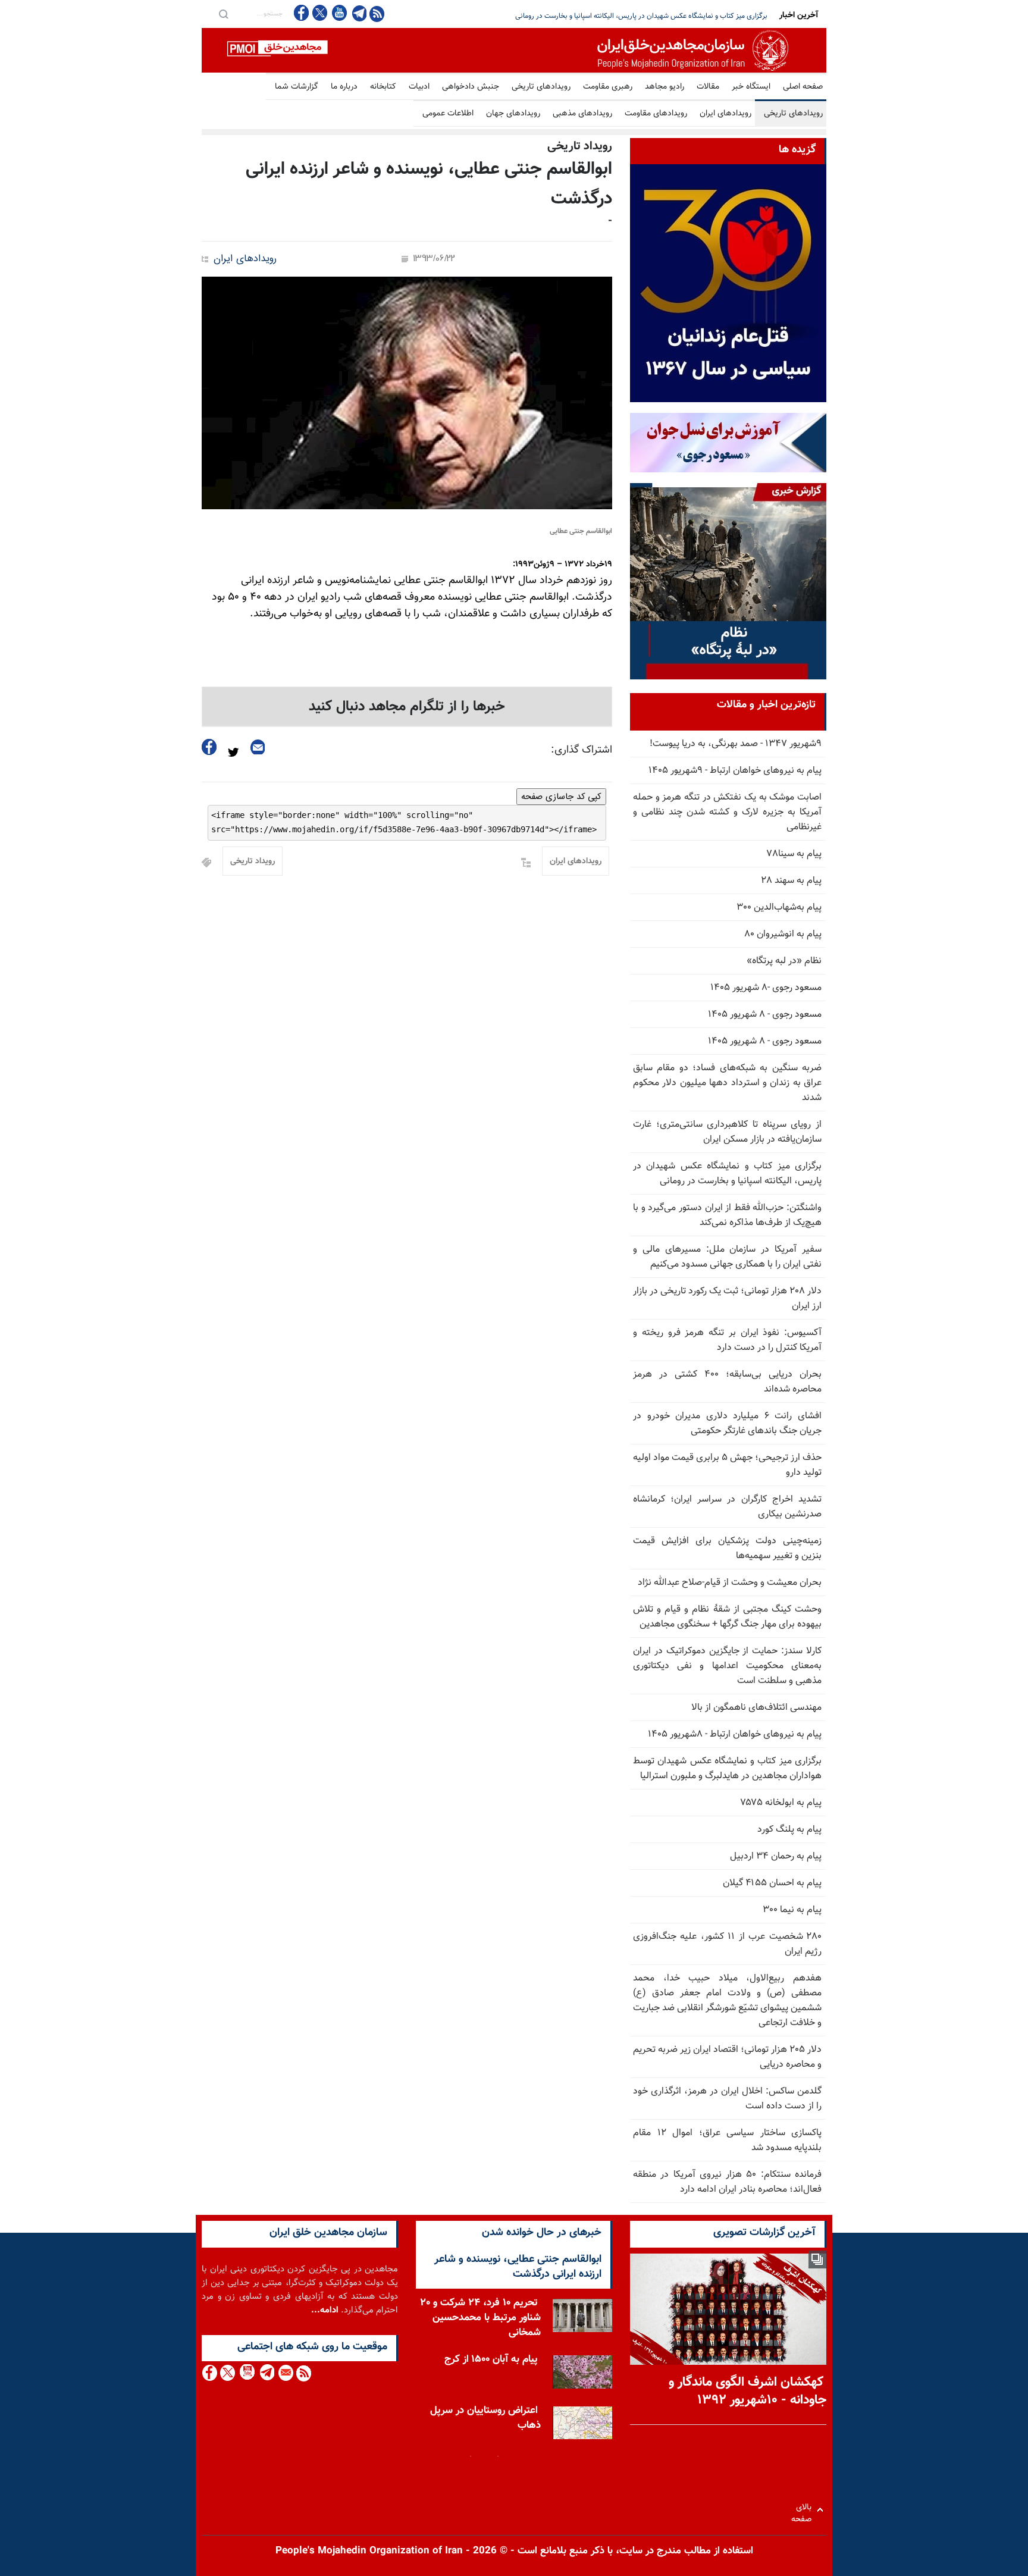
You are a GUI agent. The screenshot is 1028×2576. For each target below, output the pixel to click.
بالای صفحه (804, 2510)
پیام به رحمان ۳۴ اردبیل (776, 1856)
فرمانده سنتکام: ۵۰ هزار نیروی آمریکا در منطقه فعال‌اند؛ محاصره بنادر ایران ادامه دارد (727, 2182)
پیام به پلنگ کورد (789, 1830)
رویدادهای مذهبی (582, 114)
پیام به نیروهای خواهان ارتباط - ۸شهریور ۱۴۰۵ (735, 1734)
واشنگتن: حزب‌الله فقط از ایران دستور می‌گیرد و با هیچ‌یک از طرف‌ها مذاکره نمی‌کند (651, 16)
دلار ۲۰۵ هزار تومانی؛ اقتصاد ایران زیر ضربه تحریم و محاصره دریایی (727, 2057)
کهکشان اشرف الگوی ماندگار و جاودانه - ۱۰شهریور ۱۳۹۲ (748, 2392)
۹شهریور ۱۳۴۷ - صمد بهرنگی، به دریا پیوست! (736, 744)
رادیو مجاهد (665, 87)
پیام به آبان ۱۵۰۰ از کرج (491, 2355)
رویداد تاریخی (253, 861)
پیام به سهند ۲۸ (792, 881)
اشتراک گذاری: (582, 750)
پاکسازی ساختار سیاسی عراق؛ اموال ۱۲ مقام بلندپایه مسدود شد (727, 2141)
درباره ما (344, 87)
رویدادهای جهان (513, 114)
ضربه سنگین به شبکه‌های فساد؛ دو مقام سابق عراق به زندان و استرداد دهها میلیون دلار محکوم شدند (727, 1083)
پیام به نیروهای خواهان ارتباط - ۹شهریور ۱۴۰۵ (735, 771)
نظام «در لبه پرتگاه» (784, 961)
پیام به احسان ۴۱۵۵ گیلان (772, 1883)
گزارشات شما (297, 87)
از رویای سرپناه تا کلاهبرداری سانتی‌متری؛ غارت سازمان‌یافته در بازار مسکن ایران (727, 1132)
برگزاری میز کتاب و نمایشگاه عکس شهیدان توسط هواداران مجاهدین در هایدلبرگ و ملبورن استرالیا (727, 1769)
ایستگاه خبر (751, 87)
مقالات (708, 87)
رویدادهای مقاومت (656, 114)
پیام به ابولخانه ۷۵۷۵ (781, 1803)
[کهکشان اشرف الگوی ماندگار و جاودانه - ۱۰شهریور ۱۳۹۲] (728, 2309)
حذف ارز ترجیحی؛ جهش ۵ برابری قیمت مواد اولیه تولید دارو (727, 1465)
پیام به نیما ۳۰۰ (792, 1910)
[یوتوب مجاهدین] (339, 13)
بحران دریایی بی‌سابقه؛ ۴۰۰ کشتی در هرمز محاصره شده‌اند (727, 1382)
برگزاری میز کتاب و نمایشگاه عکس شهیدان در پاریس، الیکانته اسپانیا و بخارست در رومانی (727, 1174)
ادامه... (325, 2310)
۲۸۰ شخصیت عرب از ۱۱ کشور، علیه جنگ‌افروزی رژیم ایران (727, 1944)
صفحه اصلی (803, 87)
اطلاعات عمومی (448, 114)
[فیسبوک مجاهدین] (302, 13)
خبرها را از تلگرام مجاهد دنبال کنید (407, 707)
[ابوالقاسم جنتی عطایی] (407, 393)
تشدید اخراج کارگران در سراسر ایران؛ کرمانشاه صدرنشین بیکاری (727, 1507)
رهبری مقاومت (608, 87)
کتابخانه (383, 87)
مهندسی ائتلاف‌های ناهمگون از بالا (756, 1708)
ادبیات (419, 87)
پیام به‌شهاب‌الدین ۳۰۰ (779, 908)
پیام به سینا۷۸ (794, 854)
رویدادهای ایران (725, 114)
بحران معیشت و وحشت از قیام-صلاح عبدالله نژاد (730, 1583)
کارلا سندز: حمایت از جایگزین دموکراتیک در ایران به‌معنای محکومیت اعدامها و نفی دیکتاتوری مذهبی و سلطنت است (727, 1666)
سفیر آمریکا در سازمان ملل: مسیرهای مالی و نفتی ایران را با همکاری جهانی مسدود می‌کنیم (727, 1257)
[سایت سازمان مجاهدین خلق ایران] (514, 50)
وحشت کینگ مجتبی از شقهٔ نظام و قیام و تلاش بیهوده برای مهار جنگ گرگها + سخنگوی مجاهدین (727, 1617)
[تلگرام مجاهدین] (358, 13)
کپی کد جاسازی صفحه (561, 797)
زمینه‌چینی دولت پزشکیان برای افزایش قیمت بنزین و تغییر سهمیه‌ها (727, 1549)
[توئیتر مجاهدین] (320, 13)
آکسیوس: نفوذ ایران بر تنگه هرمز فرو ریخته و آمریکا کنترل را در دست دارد (727, 1340)
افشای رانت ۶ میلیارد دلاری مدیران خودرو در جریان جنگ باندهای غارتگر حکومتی (727, 1424)
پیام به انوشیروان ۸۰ (783, 934)
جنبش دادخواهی (471, 87)
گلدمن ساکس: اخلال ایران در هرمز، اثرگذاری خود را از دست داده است (727, 2099)
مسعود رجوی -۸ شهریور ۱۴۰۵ (766, 988)
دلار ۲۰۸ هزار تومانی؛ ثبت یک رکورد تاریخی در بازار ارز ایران (727, 1299)
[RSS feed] (377, 13)
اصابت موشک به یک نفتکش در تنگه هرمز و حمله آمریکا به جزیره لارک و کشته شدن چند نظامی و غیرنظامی (727, 812)
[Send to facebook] (209, 747)
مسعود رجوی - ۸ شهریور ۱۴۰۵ (765, 1015)
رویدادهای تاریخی (541, 87)
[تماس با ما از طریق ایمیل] (285, 2373)
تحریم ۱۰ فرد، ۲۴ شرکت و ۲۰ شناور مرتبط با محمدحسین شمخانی (480, 2314)
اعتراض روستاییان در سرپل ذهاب (485, 2414)
